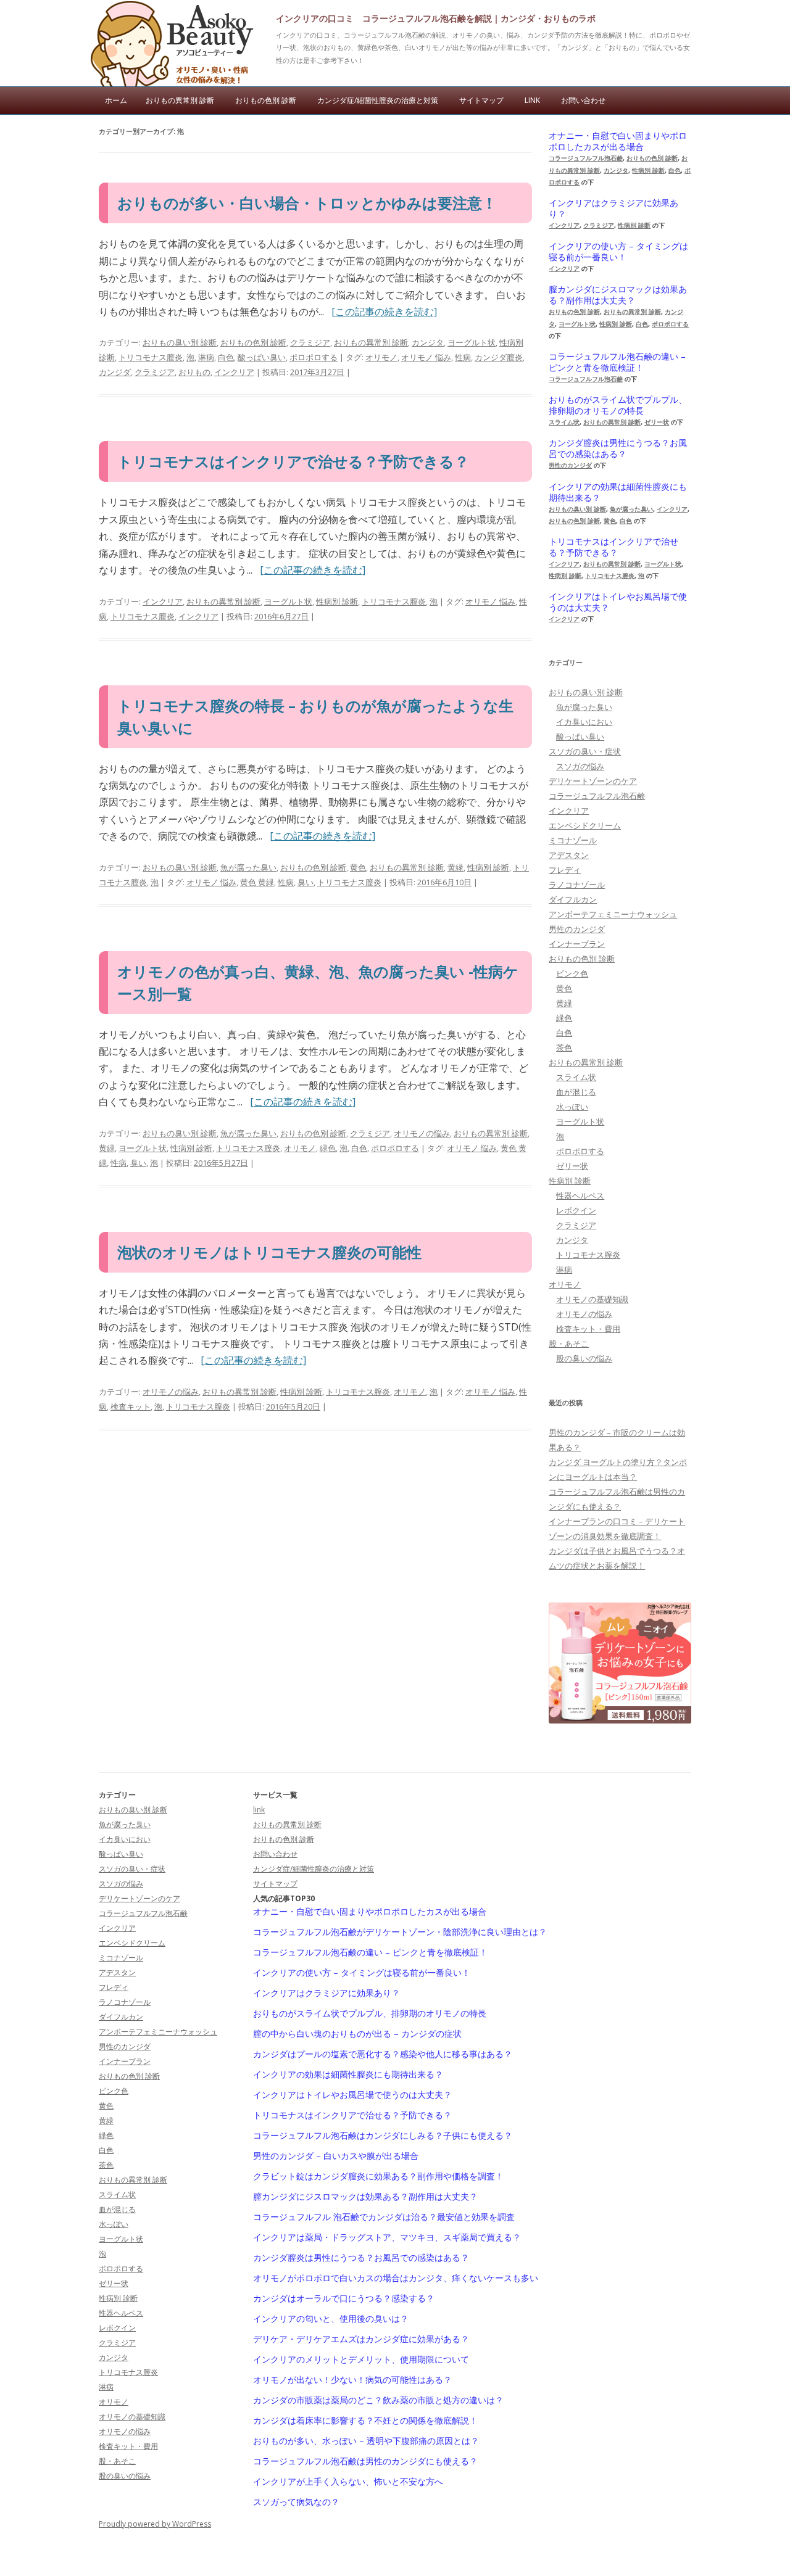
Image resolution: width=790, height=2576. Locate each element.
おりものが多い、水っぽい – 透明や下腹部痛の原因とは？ (366, 2441)
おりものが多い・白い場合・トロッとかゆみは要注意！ (307, 203)
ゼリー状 (657, 422)
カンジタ (428, 342)
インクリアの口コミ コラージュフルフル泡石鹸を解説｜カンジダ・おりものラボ (436, 18)
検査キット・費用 (588, 1329)
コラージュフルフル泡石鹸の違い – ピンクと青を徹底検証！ (617, 362)
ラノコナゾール (577, 885)
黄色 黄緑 (257, 882)
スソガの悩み (580, 766)
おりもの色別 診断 (266, 100)
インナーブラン (577, 944)
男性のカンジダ (570, 465)
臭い (306, 882)
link (532, 100)
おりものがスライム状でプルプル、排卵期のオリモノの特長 (618, 405)
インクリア (234, 372)
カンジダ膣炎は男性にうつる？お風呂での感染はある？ (618, 448)
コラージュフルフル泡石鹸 (586, 158)
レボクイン (576, 1210)
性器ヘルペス (580, 1195)
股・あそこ (569, 1344)
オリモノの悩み (422, 1133)
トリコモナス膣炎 (151, 357)
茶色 (564, 1047)
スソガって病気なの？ (296, 2502)
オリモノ (381, 357)
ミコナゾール (573, 840)
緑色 (328, 1148)
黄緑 (455, 867)
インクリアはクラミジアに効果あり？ (613, 208)
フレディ (565, 870)
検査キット (131, 1406)
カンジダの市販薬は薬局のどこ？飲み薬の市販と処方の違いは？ (378, 2400)
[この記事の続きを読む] (384, 312)
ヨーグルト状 (472, 342)
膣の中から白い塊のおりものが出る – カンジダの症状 (357, 2034)
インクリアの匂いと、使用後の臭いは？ (331, 2319)
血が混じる (576, 1092)
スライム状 (564, 422)
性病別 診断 (337, 601)
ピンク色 (572, 973)
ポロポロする (314, 357)
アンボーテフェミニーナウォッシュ (613, 914)
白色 (226, 357)
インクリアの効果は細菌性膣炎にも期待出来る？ (618, 492)
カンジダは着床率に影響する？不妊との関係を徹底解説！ (365, 2421)
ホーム (116, 100)
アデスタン (569, 855)
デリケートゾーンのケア (593, 781)
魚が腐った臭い (248, 867)
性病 (463, 357)
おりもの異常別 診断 (180, 100)
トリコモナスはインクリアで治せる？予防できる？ (293, 461)
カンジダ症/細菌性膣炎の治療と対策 (378, 100)
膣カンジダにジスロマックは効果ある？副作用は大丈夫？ (618, 295)
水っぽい (572, 1107)
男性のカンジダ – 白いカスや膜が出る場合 (336, 2156)
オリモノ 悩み (426, 357)
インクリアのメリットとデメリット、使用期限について (361, 2359)
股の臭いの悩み (584, 1358)
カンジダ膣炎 (499, 357)
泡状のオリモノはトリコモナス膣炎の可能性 (269, 1252)
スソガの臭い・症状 (585, 751)
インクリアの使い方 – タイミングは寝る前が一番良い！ (618, 252)
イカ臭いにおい (584, 722)
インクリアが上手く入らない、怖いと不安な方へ (348, 2482)
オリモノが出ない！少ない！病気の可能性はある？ (352, 2380)
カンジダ (115, 372)
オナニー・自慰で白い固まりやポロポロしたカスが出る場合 (618, 141)
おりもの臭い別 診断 (180, 342)
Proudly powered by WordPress (155, 2524)
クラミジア (310, 342)
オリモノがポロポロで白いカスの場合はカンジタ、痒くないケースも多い (396, 2278)
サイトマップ (481, 100)
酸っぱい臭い (262, 357)
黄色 (358, 867)
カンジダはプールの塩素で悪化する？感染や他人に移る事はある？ (383, 2054)
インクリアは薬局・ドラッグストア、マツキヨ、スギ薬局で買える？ (387, 2237)
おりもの (194, 372)
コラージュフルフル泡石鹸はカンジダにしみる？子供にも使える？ (383, 2136)
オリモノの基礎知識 (592, 1299)
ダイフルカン (573, 899)
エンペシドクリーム (585, 825)
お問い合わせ (583, 100)
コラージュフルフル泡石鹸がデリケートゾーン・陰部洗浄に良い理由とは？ (400, 1932)
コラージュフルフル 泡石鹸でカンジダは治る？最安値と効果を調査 (384, 2217)
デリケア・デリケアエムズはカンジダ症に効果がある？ (361, 2339)
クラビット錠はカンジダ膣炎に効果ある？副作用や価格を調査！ (378, 2176)
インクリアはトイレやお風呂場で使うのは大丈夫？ (618, 602)
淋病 (206, 357)
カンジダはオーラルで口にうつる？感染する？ (344, 2298)
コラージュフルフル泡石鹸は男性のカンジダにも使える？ (365, 2461)
